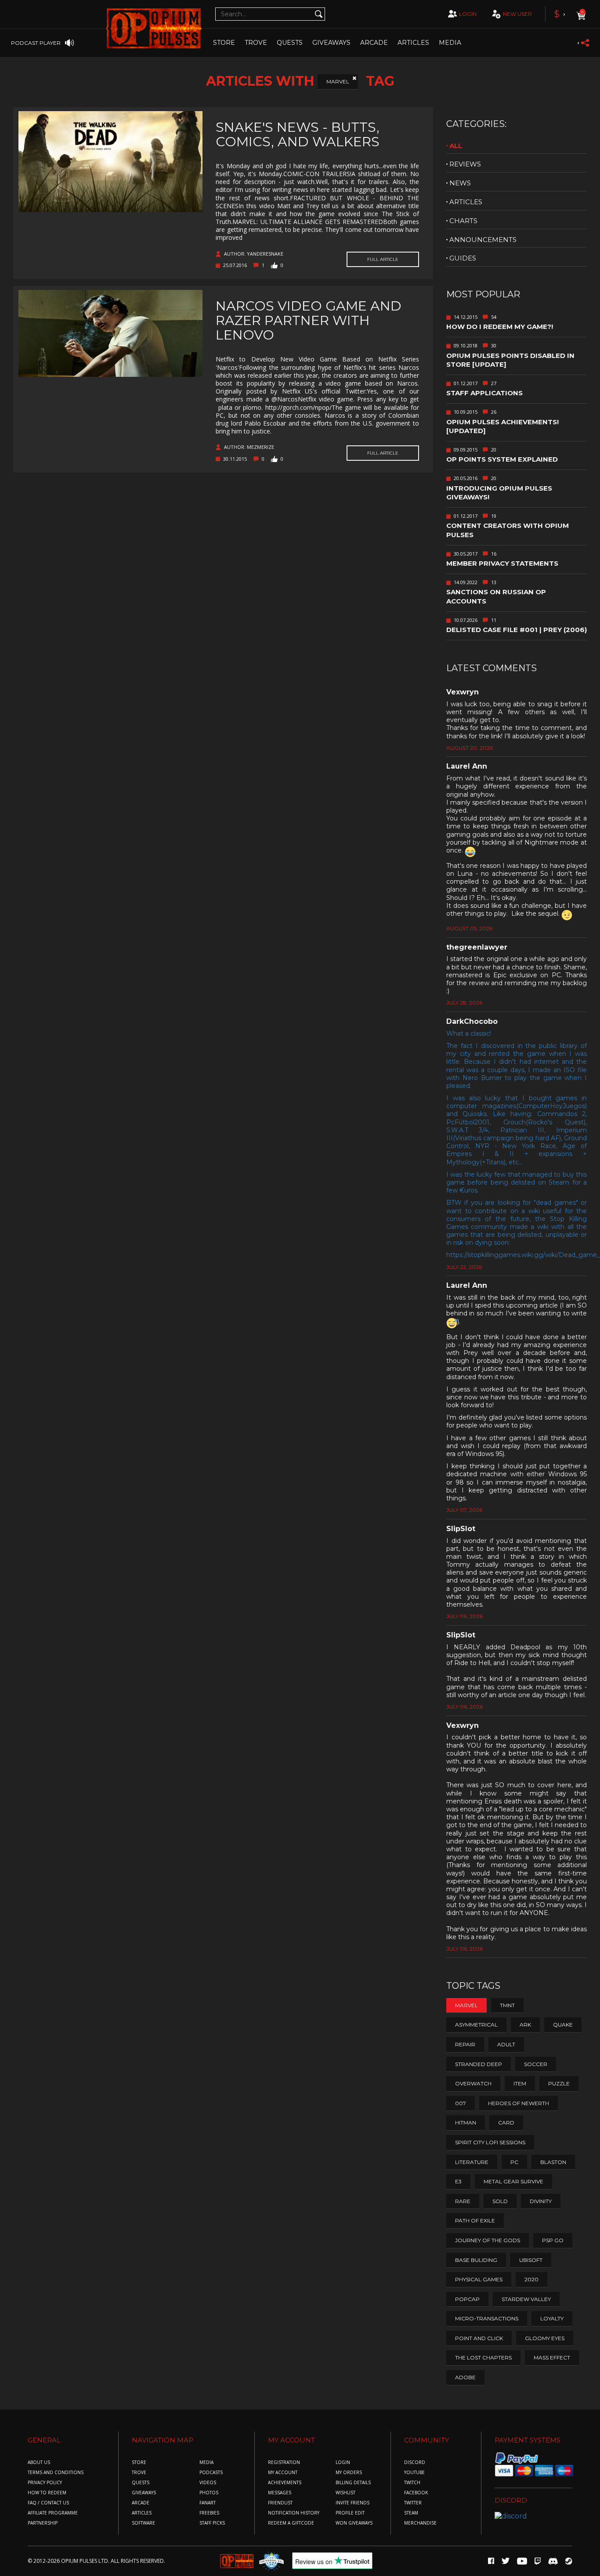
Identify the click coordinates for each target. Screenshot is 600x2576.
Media (450, 43)
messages (280, 2493)
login (468, 14)
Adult (506, 2044)
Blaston (553, 2162)
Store (224, 43)
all (456, 146)
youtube (414, 2473)
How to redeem (47, 2493)
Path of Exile (475, 2220)
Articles (413, 43)
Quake (563, 2025)
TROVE (256, 43)
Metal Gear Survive (513, 2181)
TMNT (507, 2005)
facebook (416, 2493)
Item (520, 2083)
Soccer (536, 2064)
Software (143, 2523)
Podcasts (211, 2473)
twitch (412, 2483)
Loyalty (552, 2318)
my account (283, 2473)
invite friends (352, 2503)
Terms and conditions (56, 2473)
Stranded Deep (479, 2064)
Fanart (208, 2503)
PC (514, 2162)
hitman (466, 2123)
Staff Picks (212, 2523)
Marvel (338, 81)
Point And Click (479, 2338)
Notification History (294, 2513)
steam (411, 2513)
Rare (463, 2201)
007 (461, 2103)
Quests (290, 43)
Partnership (43, 2523)
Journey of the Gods (488, 2240)
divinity (541, 2201)
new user (517, 14)
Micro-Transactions (487, 2318)
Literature (472, 2162)
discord (415, 2462)
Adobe (465, 2377)
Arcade (374, 43)
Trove (139, 2473)
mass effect (552, 2357)
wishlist (345, 2493)
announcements (483, 240)
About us (39, 2462)
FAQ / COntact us (48, 2503)
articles (466, 202)
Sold (500, 2201)
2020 (531, 2279)
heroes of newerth (519, 2103)
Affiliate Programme (53, 2513)
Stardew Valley (526, 2299)
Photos (209, 2493)
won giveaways (354, 2523)
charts (463, 221)
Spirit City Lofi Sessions (490, 2142)
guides (463, 258)
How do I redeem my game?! (500, 327)
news (460, 183)
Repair (465, 2044)
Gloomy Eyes (545, 2338)
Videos (208, 2483)
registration (284, 2462)
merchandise (420, 2523)
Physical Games (479, 2279)
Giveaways (331, 43)
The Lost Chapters (483, 2357)
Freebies (209, 2513)
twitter (413, 2503)
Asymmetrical (476, 2025)
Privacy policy (45, 2483)
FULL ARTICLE (383, 259)
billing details (353, 2483)
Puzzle (559, 2083)
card (506, 2123)
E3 (458, 2181)
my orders (349, 2473)
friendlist (280, 2503)
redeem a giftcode (291, 2523)
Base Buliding (476, 2260)
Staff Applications (484, 393)
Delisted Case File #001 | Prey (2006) (517, 630)
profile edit (350, 2513)
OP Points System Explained (502, 459)
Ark (525, 2025)
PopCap (467, 2299)
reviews (465, 164)
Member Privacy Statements (502, 563)
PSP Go (553, 2240)
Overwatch (473, 2083)
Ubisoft (531, 2260)
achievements (285, 2483)
